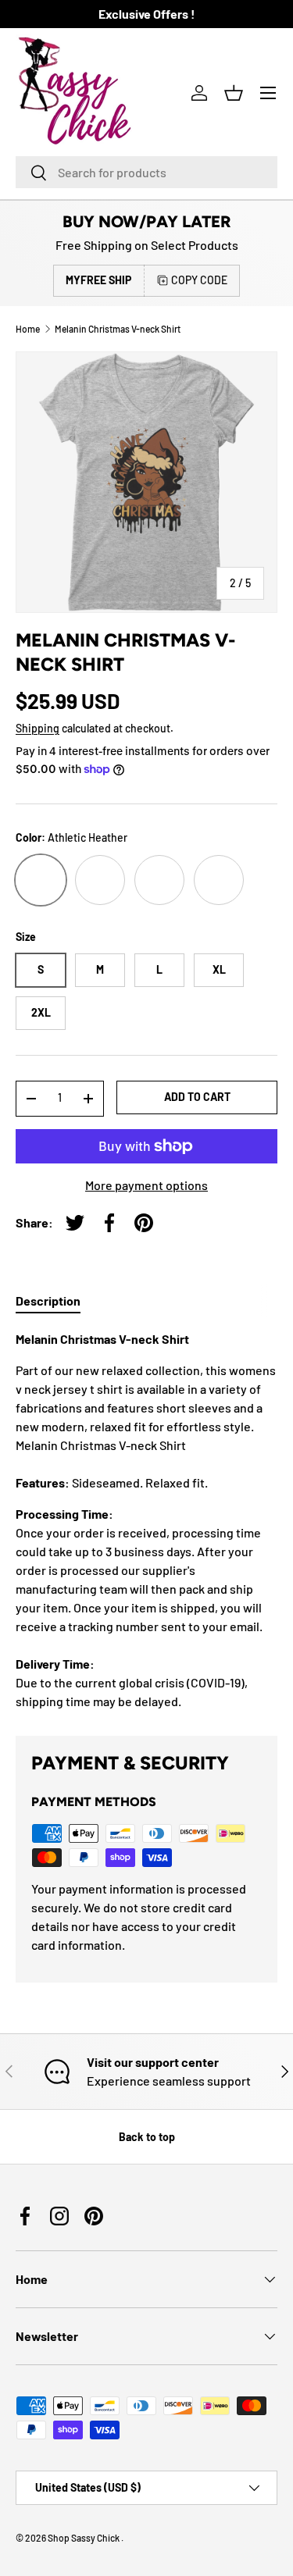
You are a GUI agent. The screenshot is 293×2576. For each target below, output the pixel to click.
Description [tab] (48, 1300)
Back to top (147, 2137)
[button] (234, 93)
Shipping (38, 728)
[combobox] (146, 172)
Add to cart (197, 1097)
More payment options (146, 1185)
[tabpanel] (146, 1520)
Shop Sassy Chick (84, 2538)
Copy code (199, 280)
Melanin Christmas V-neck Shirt (118, 329)
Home (28, 329)
